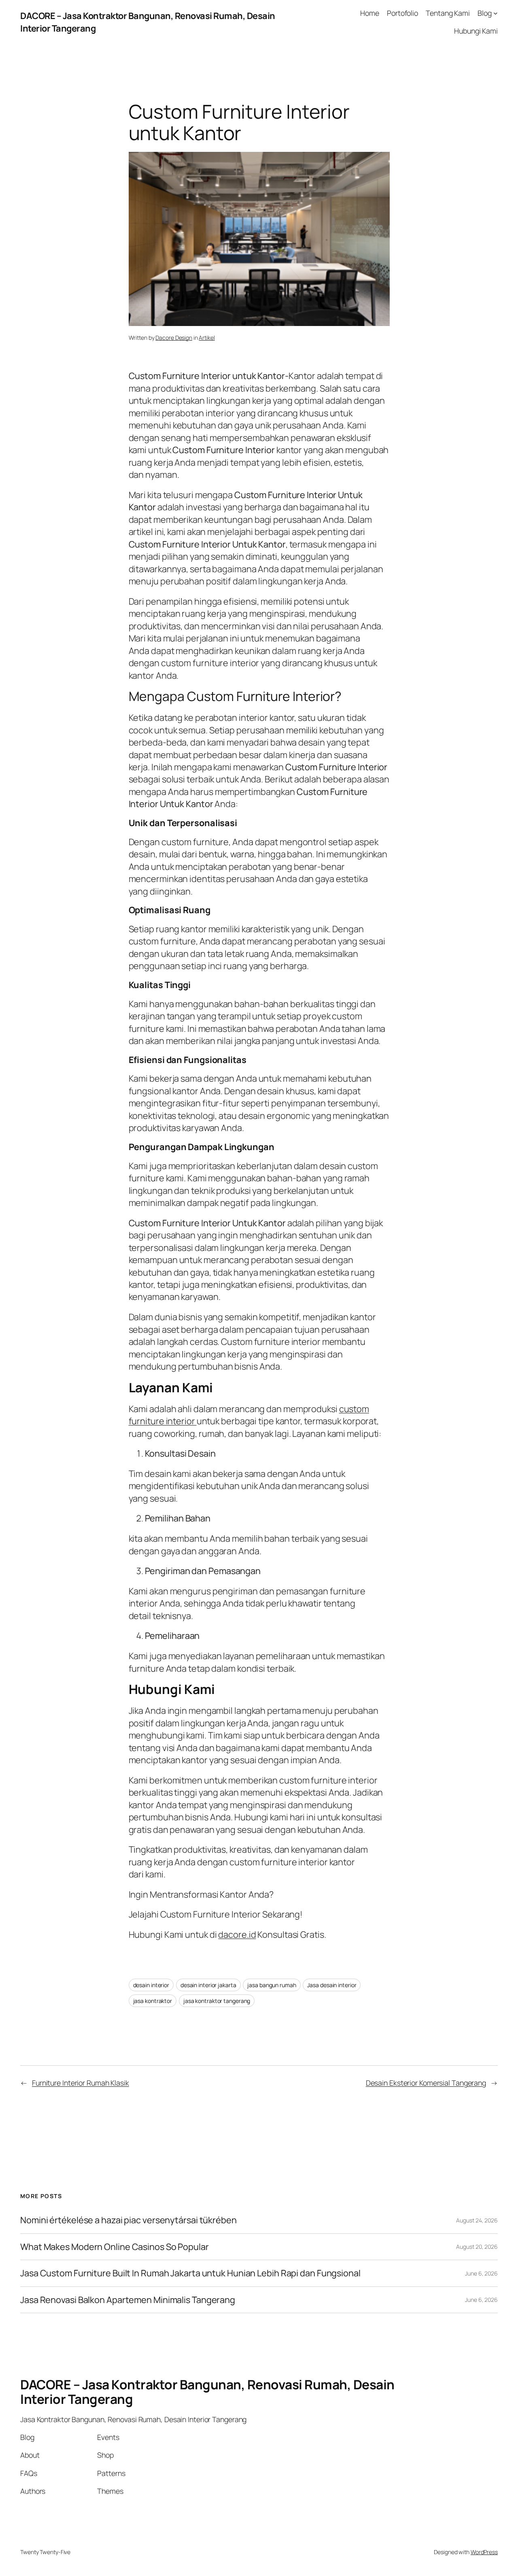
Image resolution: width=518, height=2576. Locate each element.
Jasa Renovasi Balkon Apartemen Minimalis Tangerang (128, 2300)
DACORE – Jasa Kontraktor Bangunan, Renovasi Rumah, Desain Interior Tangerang (207, 2392)
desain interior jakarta (208, 1985)
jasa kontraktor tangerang (217, 2001)
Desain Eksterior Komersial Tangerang (426, 2083)
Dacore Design (174, 338)
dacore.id (237, 1935)
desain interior (151, 1985)
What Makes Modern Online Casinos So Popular (115, 2247)
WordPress (484, 2552)
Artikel (207, 338)
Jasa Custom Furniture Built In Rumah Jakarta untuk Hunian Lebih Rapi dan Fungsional (190, 2273)
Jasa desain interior (332, 1985)
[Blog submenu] (496, 13)
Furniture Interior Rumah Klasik (81, 2083)
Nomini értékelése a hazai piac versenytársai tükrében (128, 2220)
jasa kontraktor (153, 2001)
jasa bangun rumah (272, 1985)
